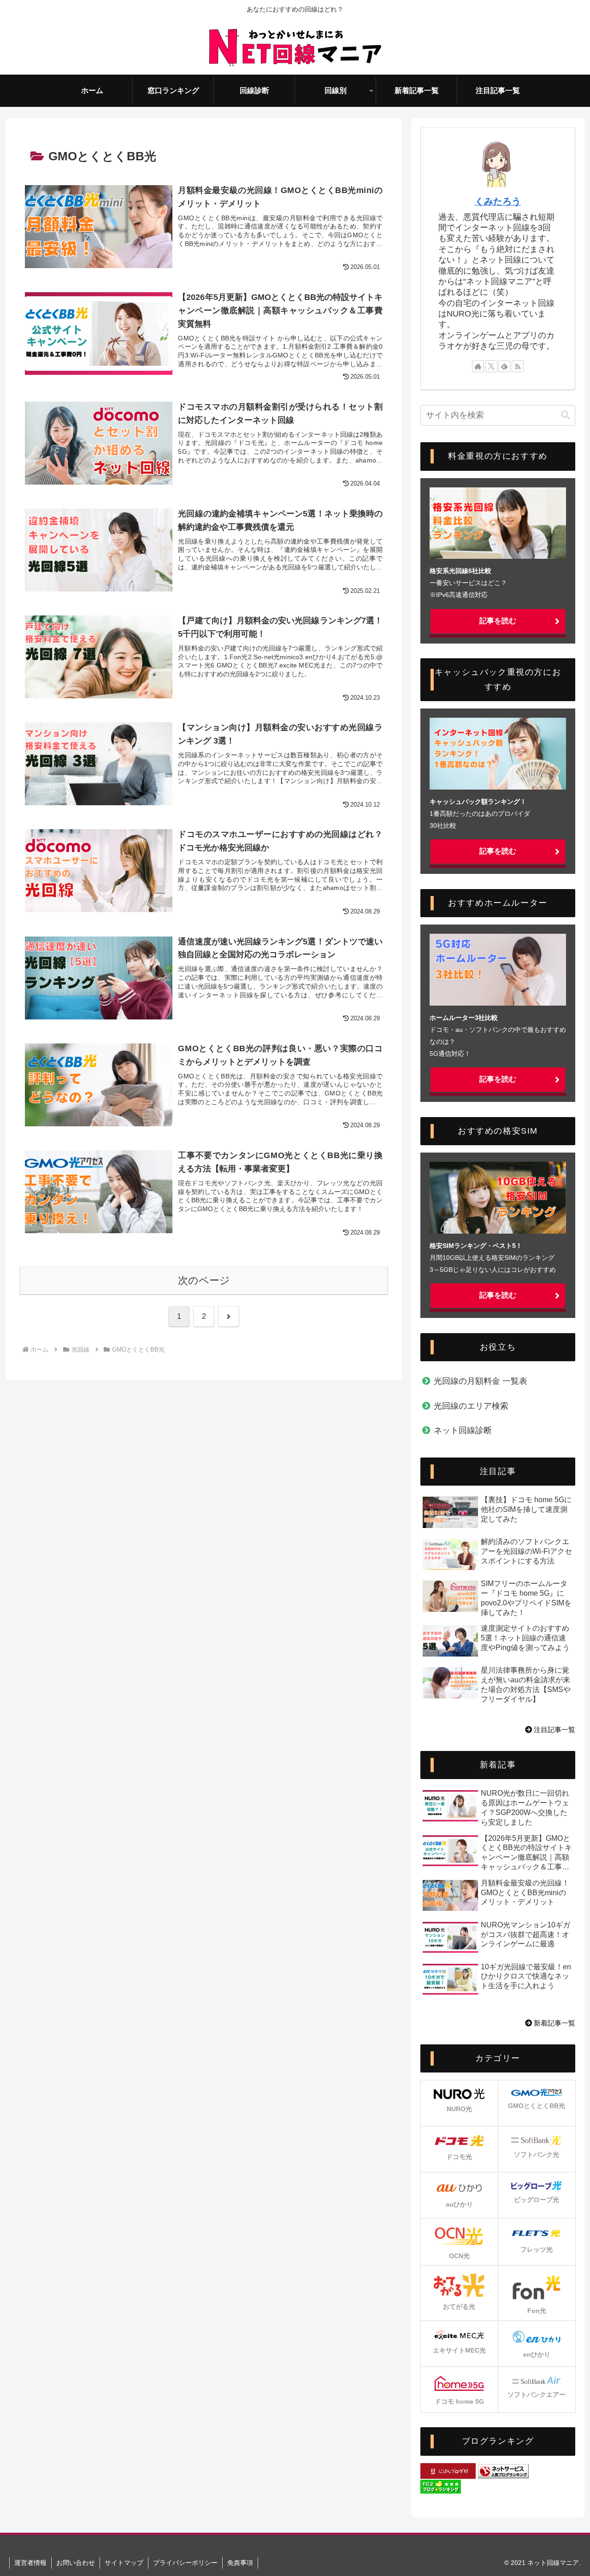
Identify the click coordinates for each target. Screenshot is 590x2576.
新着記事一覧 (554, 2023)
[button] (566, 415)
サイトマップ (124, 2563)
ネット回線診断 (463, 1430)
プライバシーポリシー (185, 2563)
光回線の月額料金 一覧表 (481, 1381)
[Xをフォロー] (491, 366)
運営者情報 (30, 2563)
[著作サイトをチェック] (478, 366)
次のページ (204, 1280)
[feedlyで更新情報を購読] (504, 366)
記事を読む (498, 621)
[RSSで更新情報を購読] (518, 366)
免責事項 (240, 2563)
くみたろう (498, 201)
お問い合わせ (76, 2563)
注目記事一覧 (554, 1730)
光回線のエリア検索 (471, 1406)
